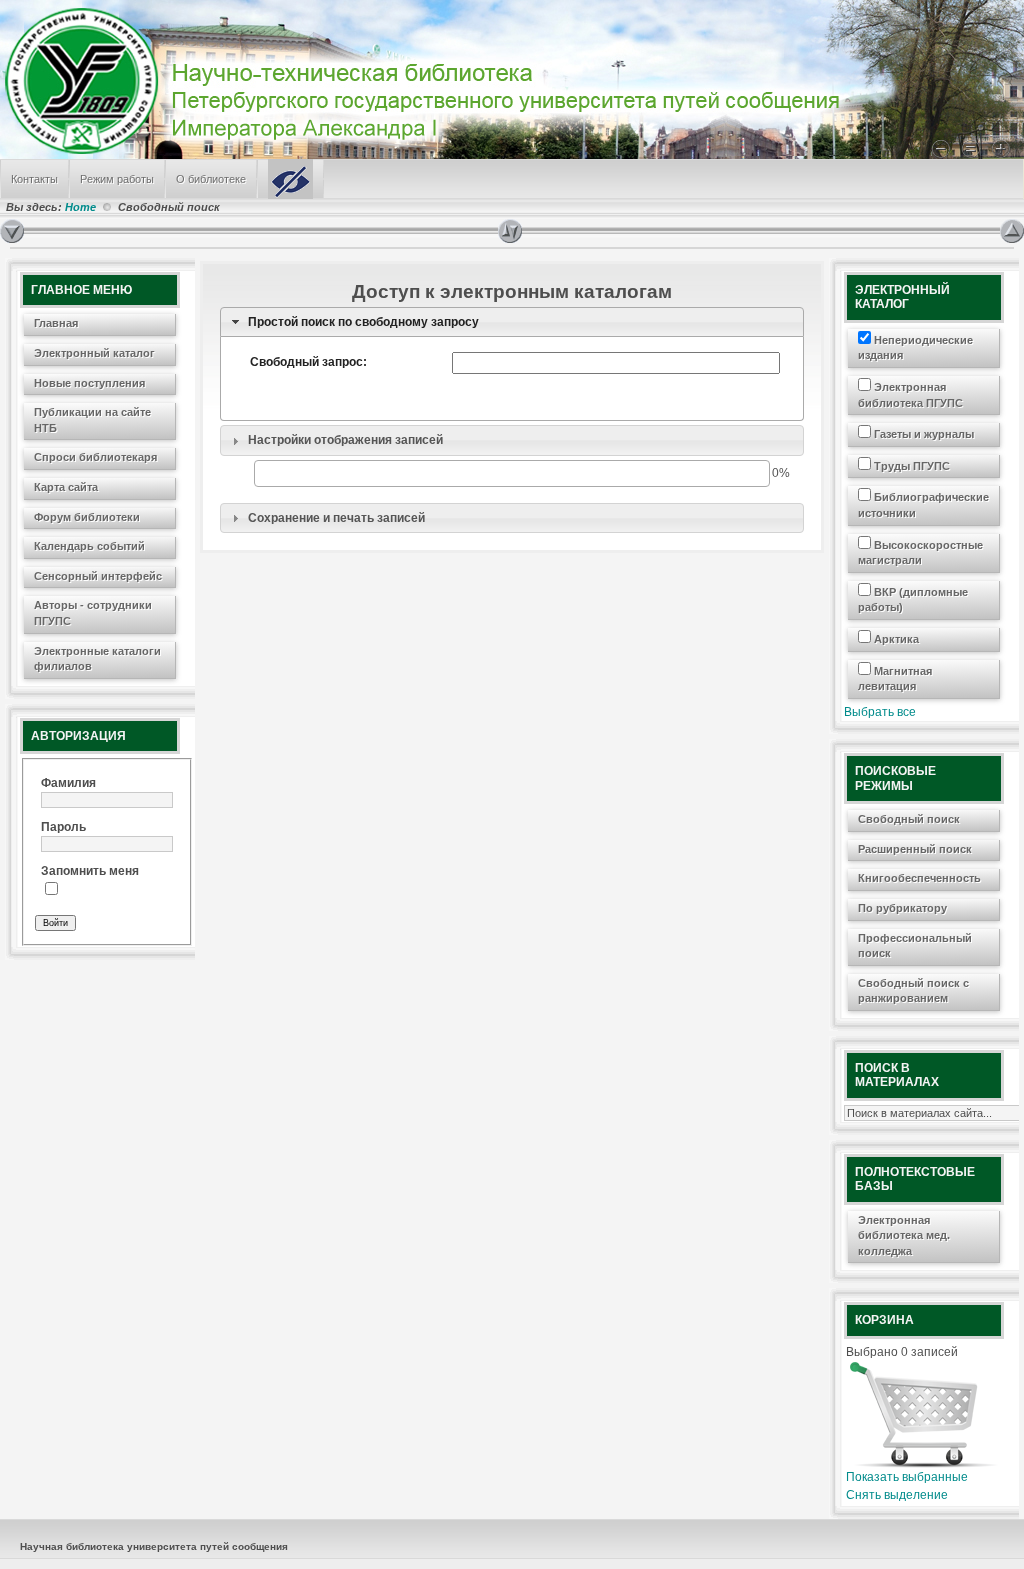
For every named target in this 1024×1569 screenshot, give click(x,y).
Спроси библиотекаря (95, 457)
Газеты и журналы (922, 434)
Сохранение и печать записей (336, 518)
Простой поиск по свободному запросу (363, 322)
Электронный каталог (94, 353)
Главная (56, 323)
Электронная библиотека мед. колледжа (904, 1235)
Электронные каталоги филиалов (97, 659)
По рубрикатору (902, 908)
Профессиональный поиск (915, 946)
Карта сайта (66, 487)
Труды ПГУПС (910, 466)
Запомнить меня (90, 871)
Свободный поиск (909, 819)
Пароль (63, 827)
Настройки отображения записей (345, 440)
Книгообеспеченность (919, 878)
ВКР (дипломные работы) (913, 600)
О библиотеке (211, 179)
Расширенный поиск (915, 849)
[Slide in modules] (12, 231)
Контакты (34, 179)
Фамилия (68, 783)
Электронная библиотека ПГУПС (910, 395)
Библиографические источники (923, 505)
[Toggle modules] (749, 231)
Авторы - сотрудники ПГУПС (93, 613)
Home (80, 207)
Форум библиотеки (87, 517)
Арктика (895, 639)
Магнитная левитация (895, 679)
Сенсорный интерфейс (98, 576)
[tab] (512, 322)
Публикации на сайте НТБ (92, 420)
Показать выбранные (907, 1477)
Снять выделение (897, 1495)
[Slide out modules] (1012, 231)
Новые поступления (89, 383)
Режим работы (117, 179)
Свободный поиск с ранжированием (913, 991)
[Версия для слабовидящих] (290, 179)
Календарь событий (89, 546)
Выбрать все (880, 712)
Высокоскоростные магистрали (920, 553)
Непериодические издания (915, 348)
